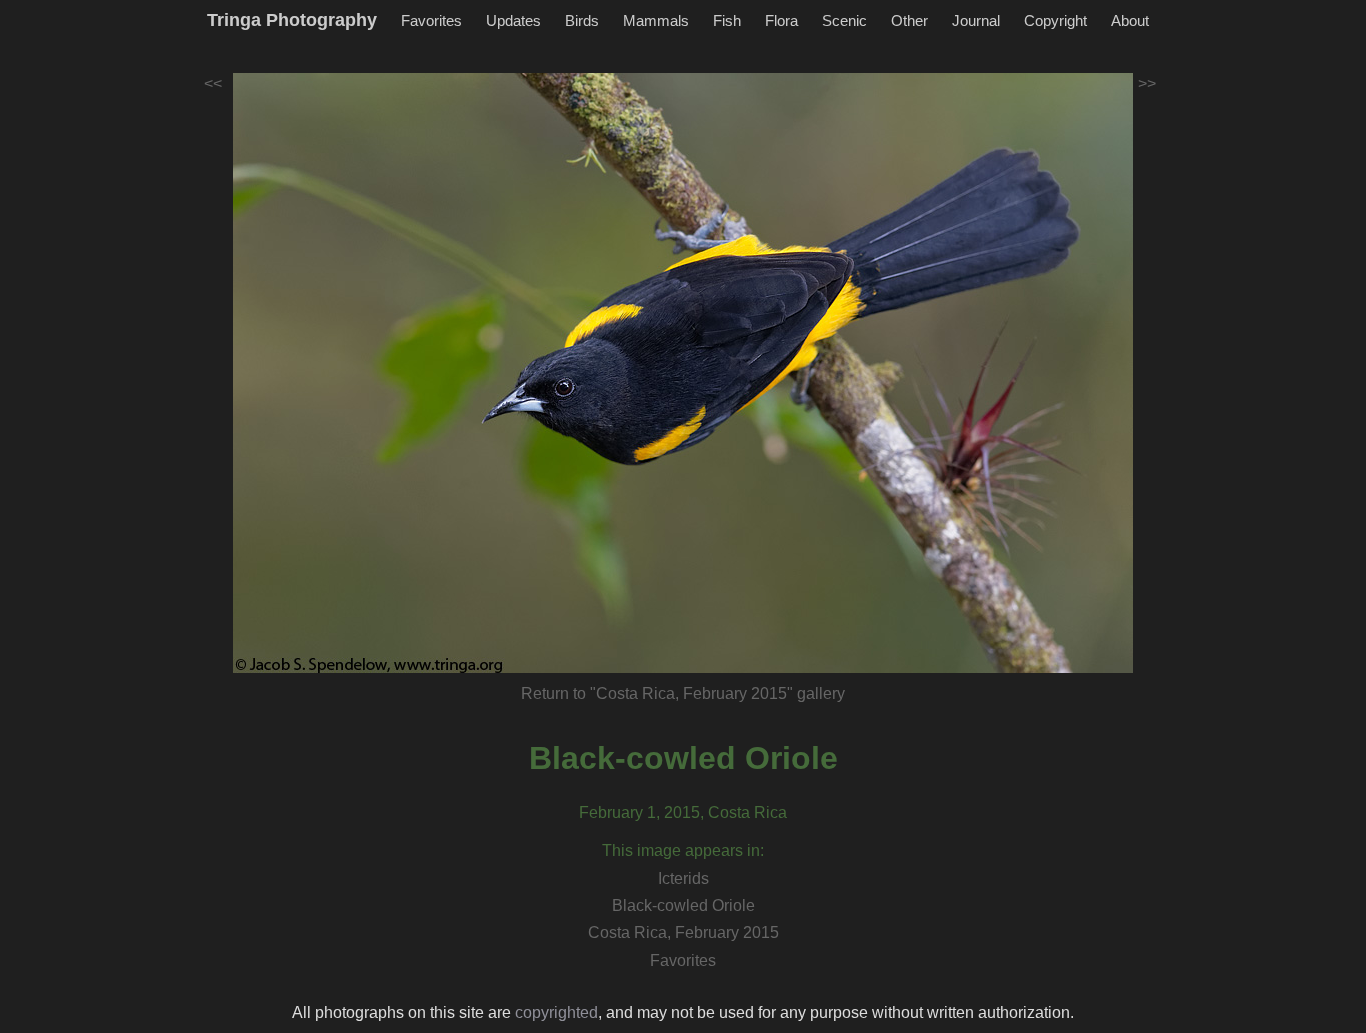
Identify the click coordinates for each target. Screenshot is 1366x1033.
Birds (582, 20)
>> (1147, 83)
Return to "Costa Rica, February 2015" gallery (683, 693)
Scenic (844, 20)
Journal (976, 20)
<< (213, 83)
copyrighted (556, 1012)
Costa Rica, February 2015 (683, 932)
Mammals (656, 20)
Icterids (683, 878)
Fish (727, 20)
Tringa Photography (292, 20)
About (1130, 20)
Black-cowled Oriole (683, 758)
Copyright (1055, 20)
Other (909, 20)
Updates (513, 20)
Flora (781, 20)
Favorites (431, 20)
